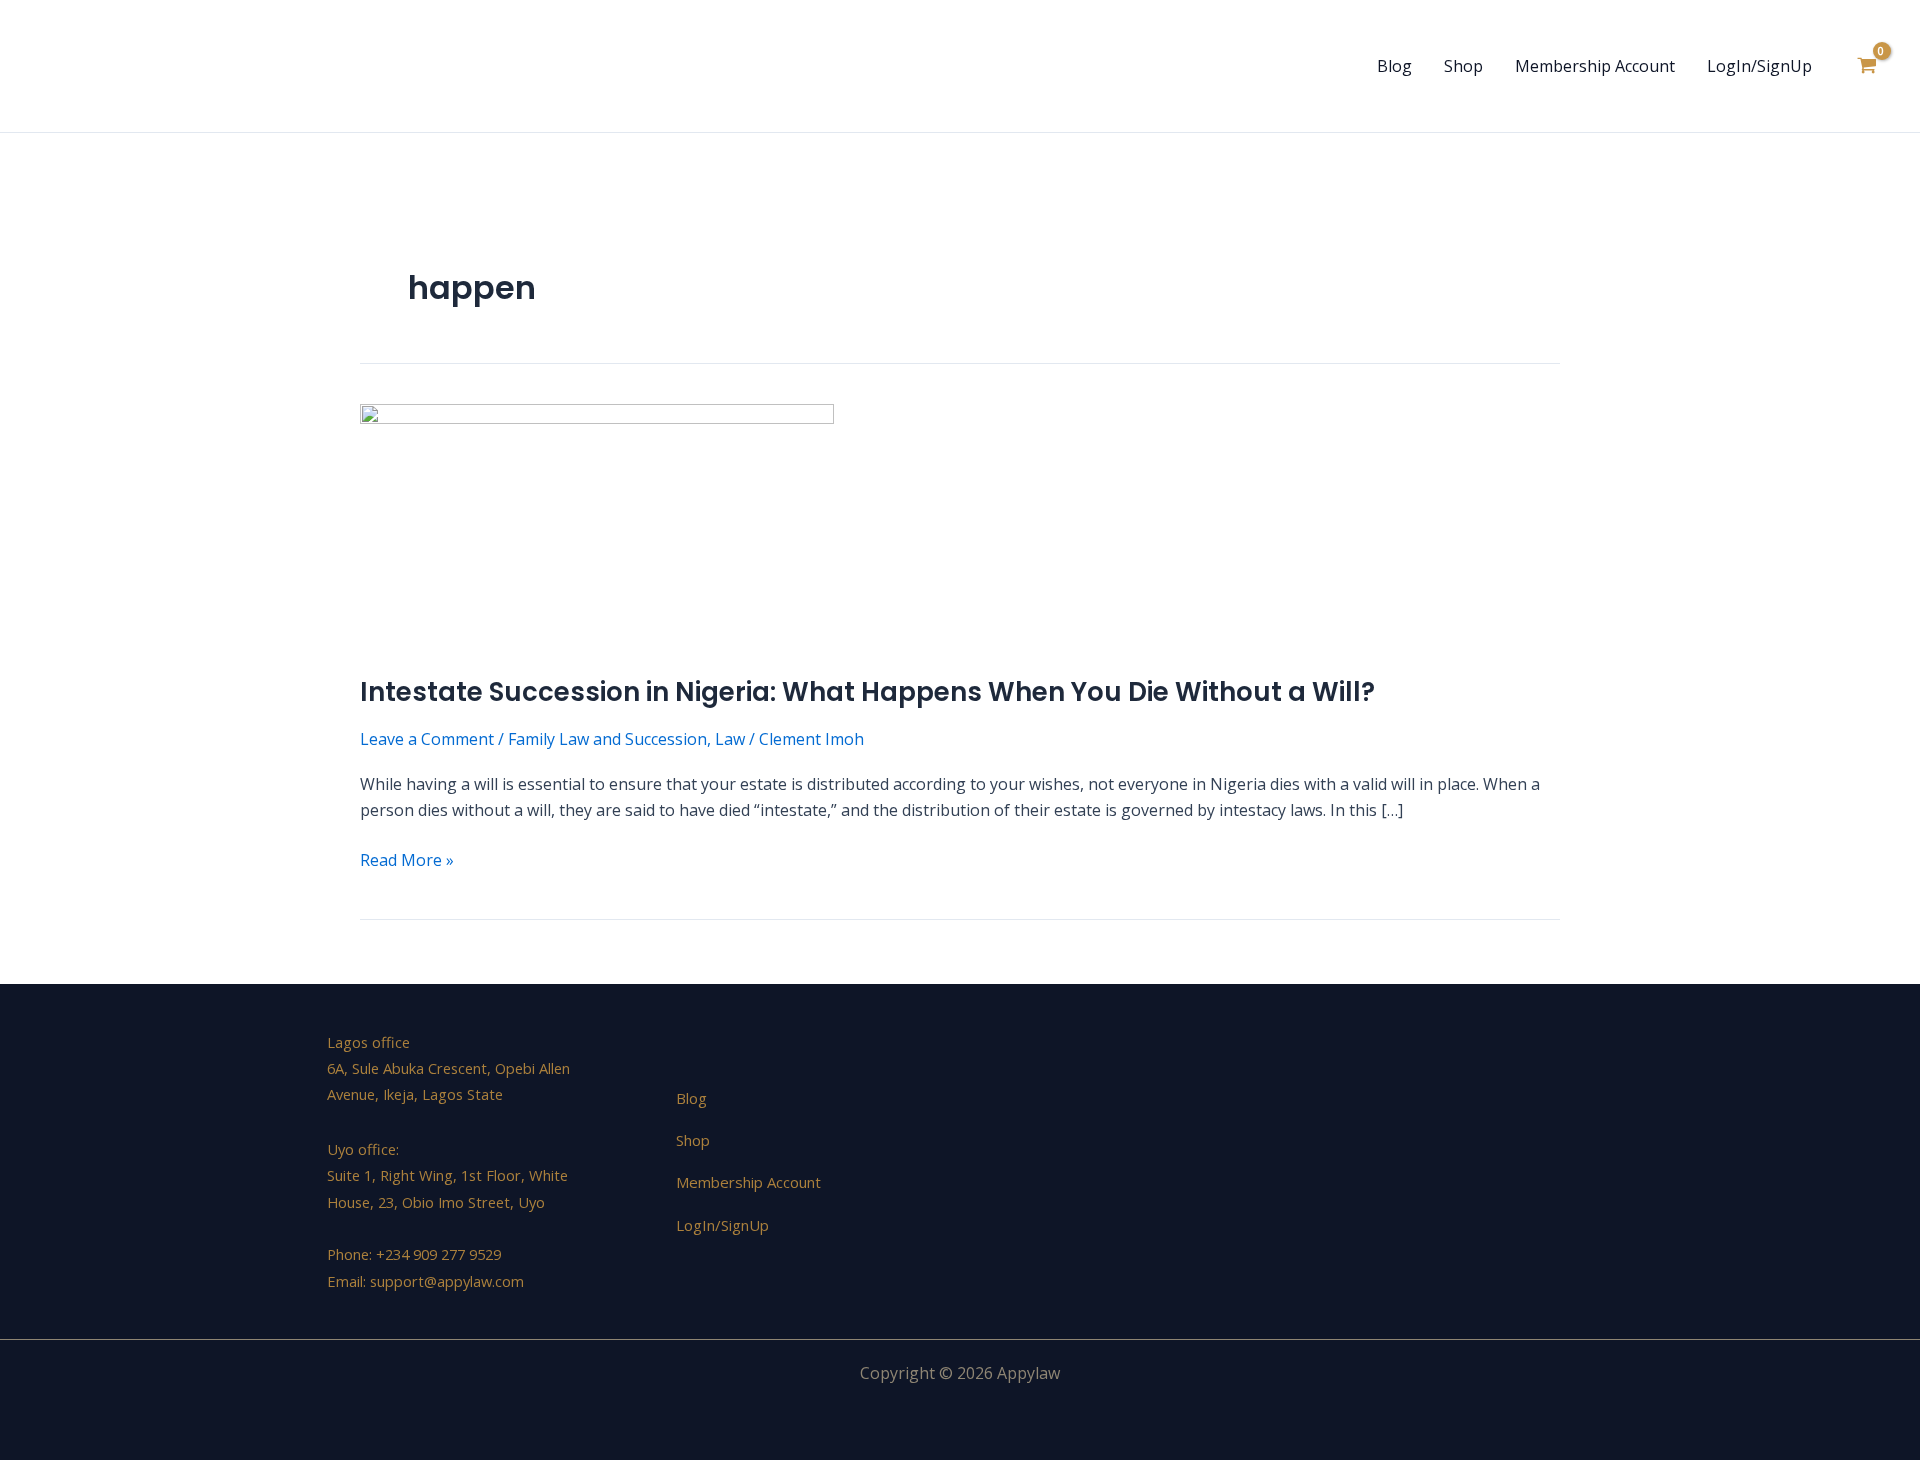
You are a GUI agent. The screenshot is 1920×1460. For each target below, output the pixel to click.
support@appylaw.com (447, 1281)
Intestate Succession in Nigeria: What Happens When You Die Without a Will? (867, 692)
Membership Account (1595, 66)
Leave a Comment (427, 739)
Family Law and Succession (607, 739)
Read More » (407, 859)
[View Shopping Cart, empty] (1866, 66)
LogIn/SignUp (1759, 66)
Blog (1394, 66)
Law (730, 739)
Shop (1463, 66)
